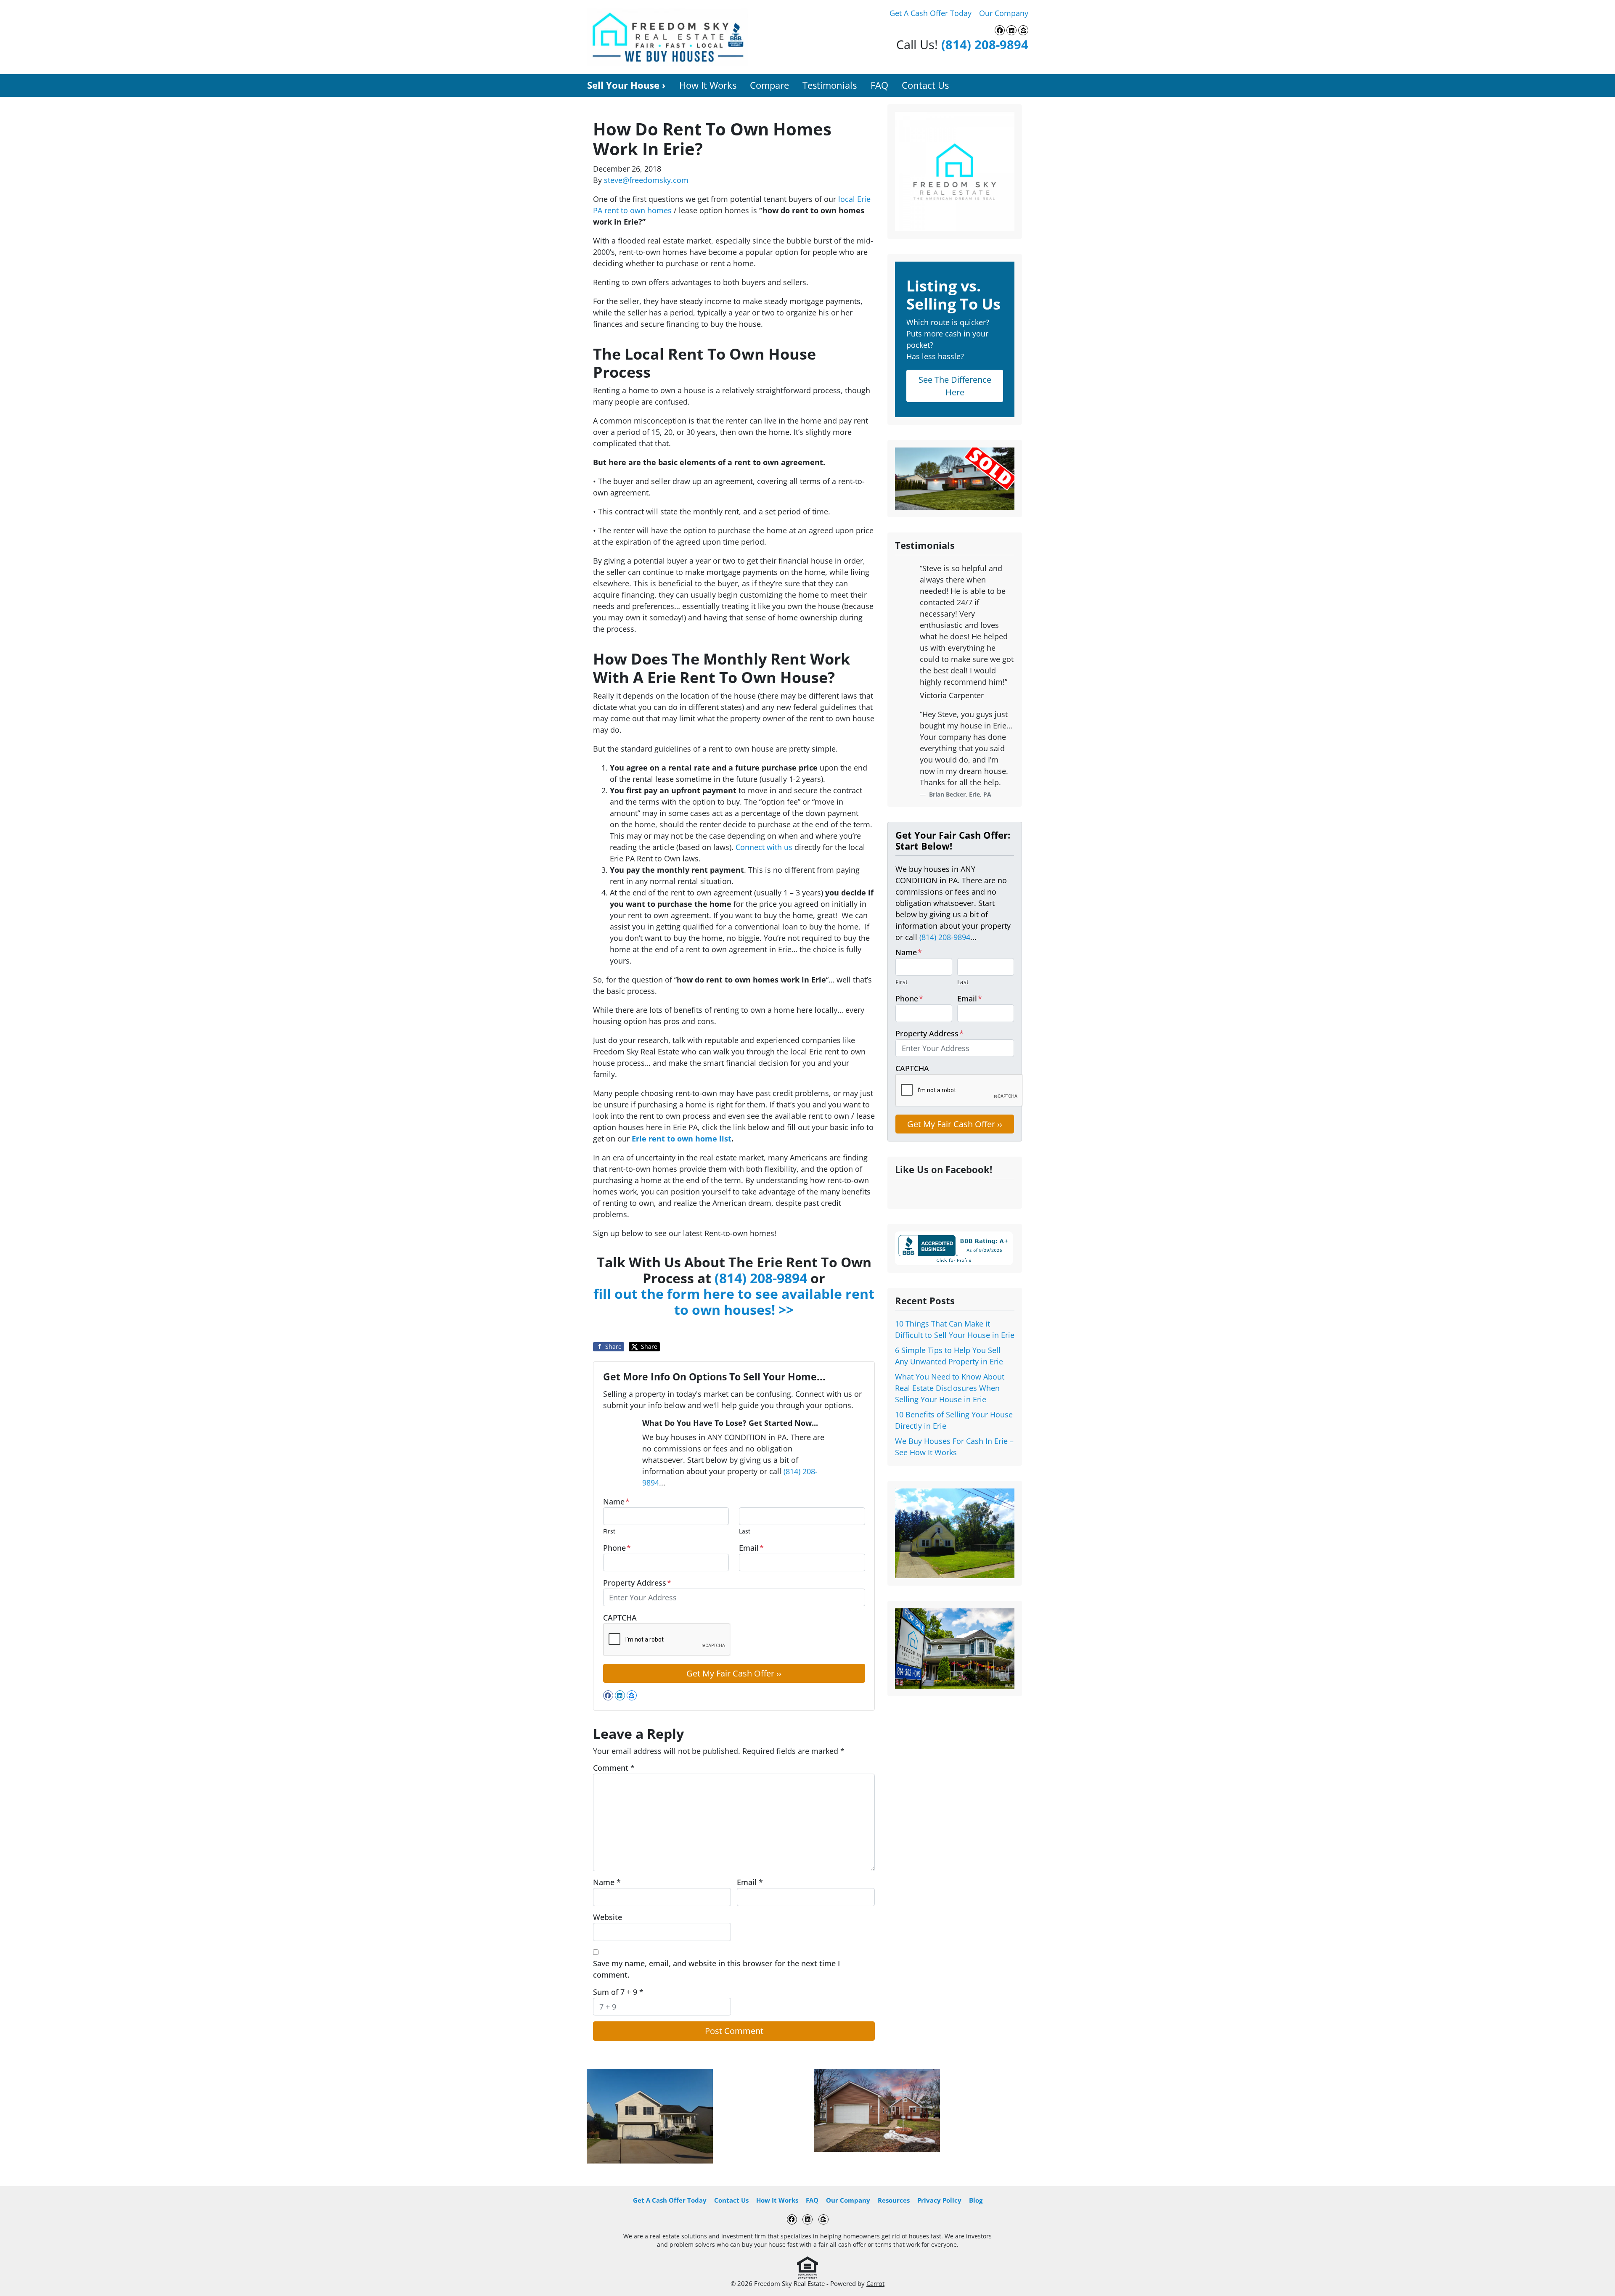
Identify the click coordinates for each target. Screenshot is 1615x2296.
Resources (894, 2200)
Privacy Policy (939, 2200)
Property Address (637, 1583)
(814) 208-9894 (985, 44)
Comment (614, 1768)
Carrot (875, 2283)
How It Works (708, 85)
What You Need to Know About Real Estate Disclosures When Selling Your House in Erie (950, 1388)
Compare (769, 85)
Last (745, 1531)
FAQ (879, 85)
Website (608, 1917)
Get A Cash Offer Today (931, 13)
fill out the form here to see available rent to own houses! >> (734, 1302)
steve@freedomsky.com (646, 180)
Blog (976, 2200)
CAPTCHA (620, 1618)
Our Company (1004, 13)
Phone (617, 1548)
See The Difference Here (955, 386)
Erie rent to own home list (682, 1139)
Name (616, 1502)
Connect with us (764, 847)
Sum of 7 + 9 (618, 1992)
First (609, 1531)
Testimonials (830, 85)
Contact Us (925, 85)
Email (751, 1548)
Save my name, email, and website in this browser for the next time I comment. (716, 1969)
